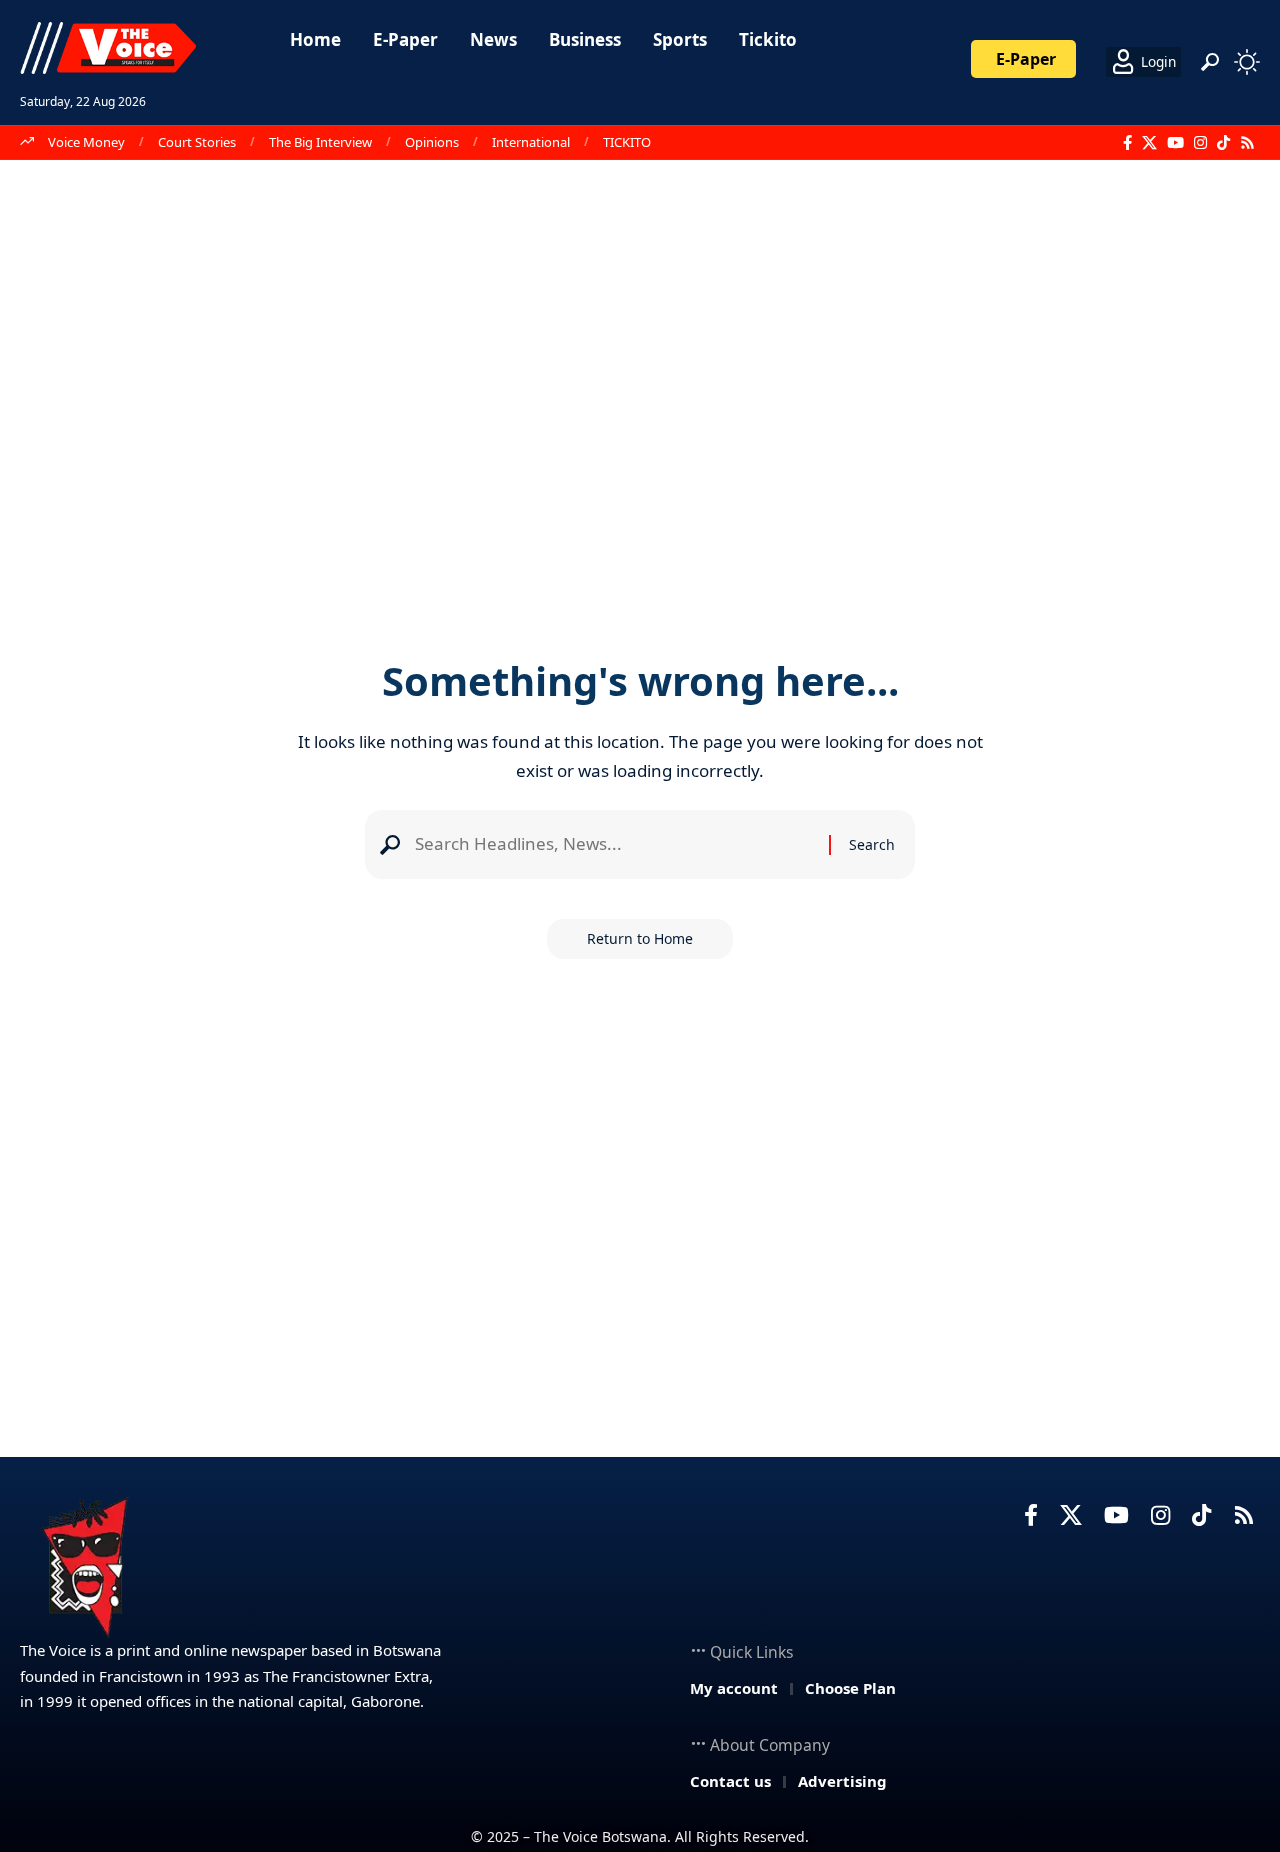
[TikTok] (1223, 143)
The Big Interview (320, 142)
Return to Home (640, 938)
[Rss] (1247, 143)
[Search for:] (614, 844)
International (531, 142)
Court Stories (197, 142)
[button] (1210, 62)
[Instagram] (1200, 143)
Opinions (432, 142)
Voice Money (86, 142)
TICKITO (627, 142)
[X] (1149, 143)
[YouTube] (1175, 143)
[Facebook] (1127, 143)
